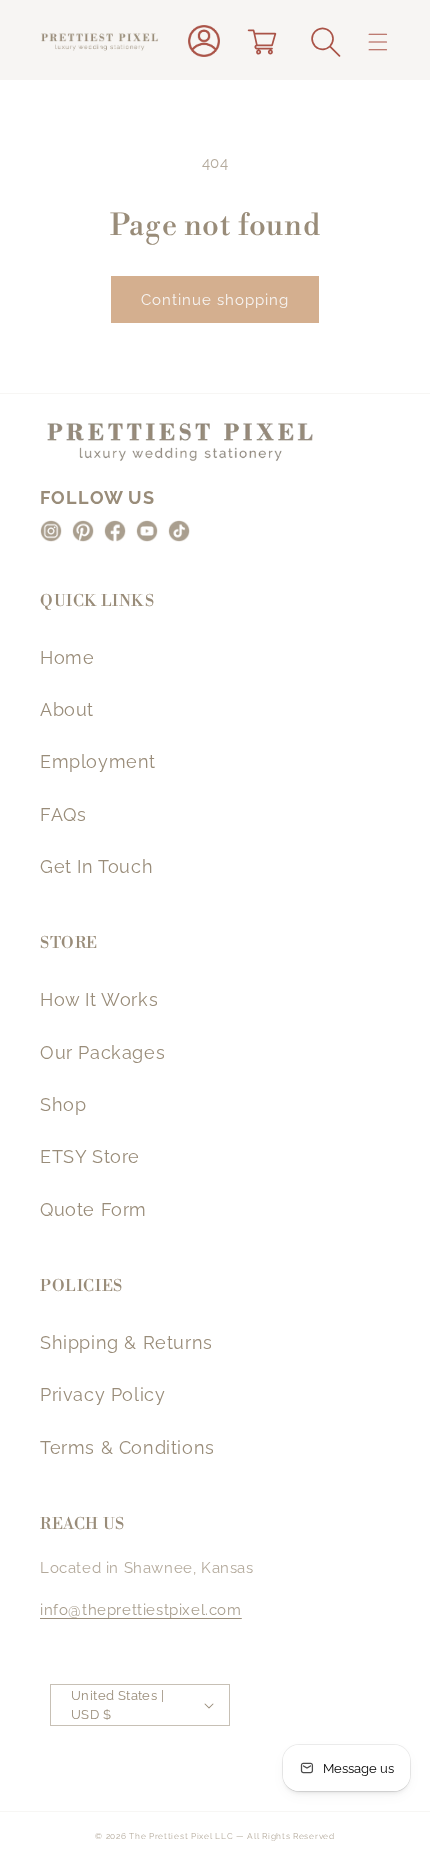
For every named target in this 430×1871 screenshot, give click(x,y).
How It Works (99, 999)
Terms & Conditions (127, 1447)
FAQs (63, 814)
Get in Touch (96, 866)
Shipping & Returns (126, 1342)
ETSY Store (90, 1156)
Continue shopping (215, 300)
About (67, 709)
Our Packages (102, 1052)
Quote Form (93, 1209)
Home (67, 657)
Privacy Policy (102, 1394)
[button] (326, 42)
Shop (63, 1104)
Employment (98, 761)
